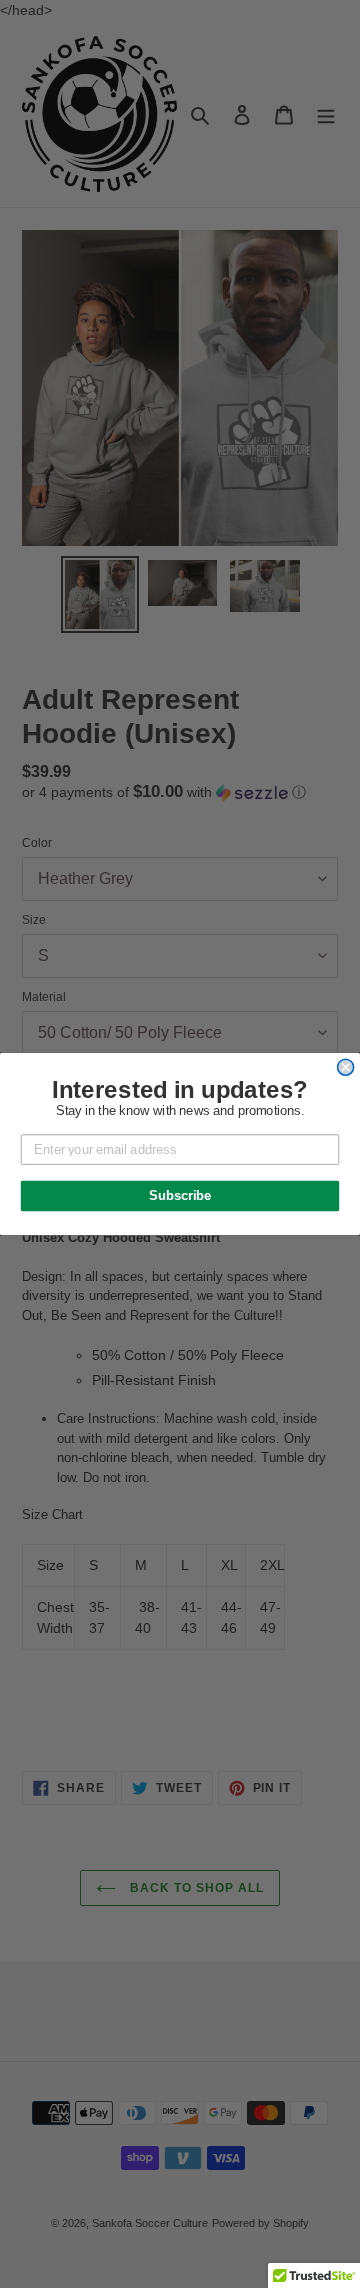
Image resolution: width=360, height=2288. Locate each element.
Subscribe (180, 1196)
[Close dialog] (346, 1067)
